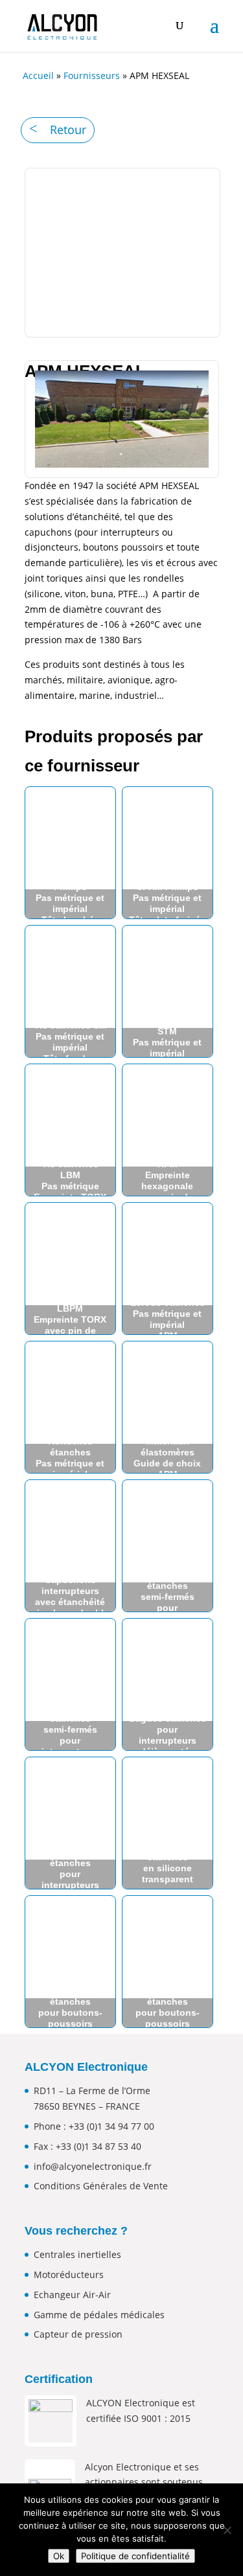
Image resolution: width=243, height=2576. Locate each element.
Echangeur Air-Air (72, 2295)
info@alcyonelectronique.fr (93, 2166)
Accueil (38, 75)
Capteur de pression (78, 2334)
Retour (68, 130)
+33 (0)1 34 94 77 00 (111, 2126)
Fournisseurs (92, 75)
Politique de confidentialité (135, 2556)
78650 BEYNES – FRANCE (87, 2106)
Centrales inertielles (77, 2254)
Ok (59, 2556)
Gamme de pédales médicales (99, 2315)
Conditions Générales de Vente (101, 2186)
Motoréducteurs (69, 2274)
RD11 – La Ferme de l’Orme (92, 2091)
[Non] (227, 2530)
